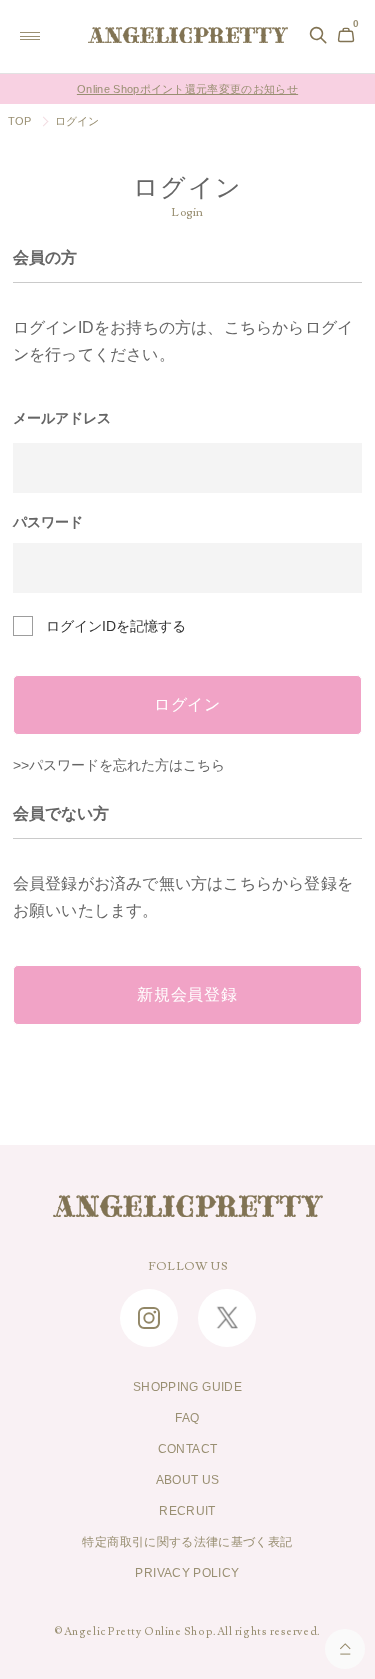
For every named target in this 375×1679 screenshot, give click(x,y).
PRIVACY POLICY (187, 1573)
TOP (20, 121)
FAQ (187, 1418)
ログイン (187, 705)
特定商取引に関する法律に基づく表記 (187, 1542)
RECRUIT (187, 1511)
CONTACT (188, 1449)
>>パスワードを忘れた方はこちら (119, 765)
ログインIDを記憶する (116, 626)
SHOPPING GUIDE (187, 1387)
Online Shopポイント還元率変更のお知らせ (187, 89)
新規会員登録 (187, 995)
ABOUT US (188, 1480)
